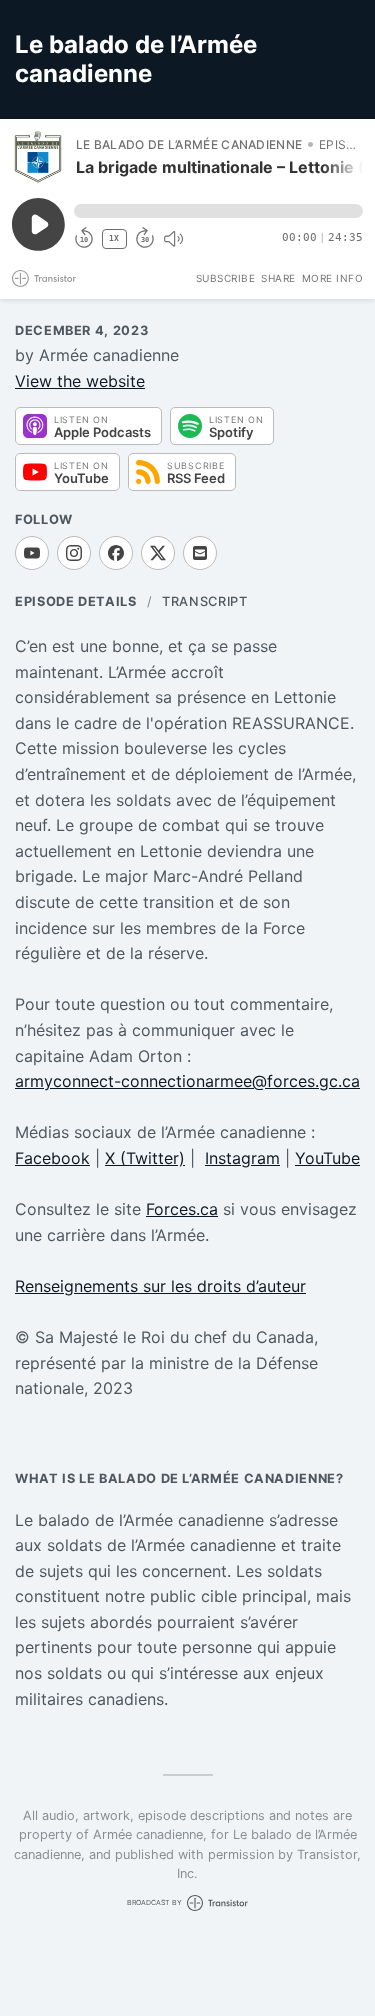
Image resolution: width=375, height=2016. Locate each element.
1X (114, 238)
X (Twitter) (145, 1158)
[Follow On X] (158, 553)
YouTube (327, 1158)
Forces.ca (182, 1209)
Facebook (52, 1158)
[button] (218, 211)
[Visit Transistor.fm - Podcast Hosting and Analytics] (44, 278)
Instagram (242, 1158)
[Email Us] (200, 553)
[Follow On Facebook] (116, 553)
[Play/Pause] (38, 157)
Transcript (204, 601)
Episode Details (76, 601)
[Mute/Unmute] (173, 239)
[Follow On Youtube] (32, 553)
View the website (80, 381)
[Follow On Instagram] (74, 553)
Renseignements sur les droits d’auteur (160, 1286)
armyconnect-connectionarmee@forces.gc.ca (187, 1081)
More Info (333, 278)
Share (278, 278)
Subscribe (226, 278)
